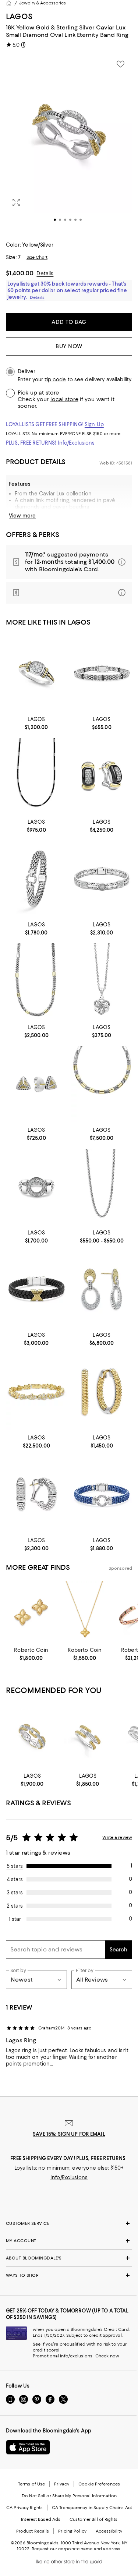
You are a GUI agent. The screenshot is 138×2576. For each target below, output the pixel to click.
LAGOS (19, 16)
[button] (69, 144)
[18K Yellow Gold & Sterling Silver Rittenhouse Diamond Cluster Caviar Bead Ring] (36, 673)
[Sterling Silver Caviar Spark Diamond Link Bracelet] (102, 879)
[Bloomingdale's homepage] (9, 3)
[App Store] (28, 2447)
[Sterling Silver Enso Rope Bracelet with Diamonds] (36, 879)
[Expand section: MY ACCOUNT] (69, 2241)
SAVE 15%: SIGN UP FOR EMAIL (69, 2134)
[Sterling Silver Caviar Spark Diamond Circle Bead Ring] (36, 1187)
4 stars (15, 1879)
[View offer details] (69, 562)
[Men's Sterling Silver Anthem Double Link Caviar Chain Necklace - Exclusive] (102, 1187)
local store (64, 399)
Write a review (117, 1837)
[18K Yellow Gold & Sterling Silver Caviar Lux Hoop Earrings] (102, 1392)
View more (22, 516)
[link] (36, 722)
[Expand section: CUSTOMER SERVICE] (69, 2223)
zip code (55, 380)
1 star (15, 1919)
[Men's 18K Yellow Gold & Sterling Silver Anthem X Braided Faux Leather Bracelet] (36, 1289)
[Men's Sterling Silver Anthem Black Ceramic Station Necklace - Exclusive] (36, 776)
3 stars (15, 1893)
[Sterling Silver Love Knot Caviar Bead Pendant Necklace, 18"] (102, 981)
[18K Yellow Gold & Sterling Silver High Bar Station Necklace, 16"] (36, 981)
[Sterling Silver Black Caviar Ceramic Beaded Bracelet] (102, 673)
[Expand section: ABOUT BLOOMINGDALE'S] (69, 2258)
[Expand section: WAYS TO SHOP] (69, 2275)
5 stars (15, 1866)
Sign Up (94, 424)
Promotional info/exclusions (63, 2356)
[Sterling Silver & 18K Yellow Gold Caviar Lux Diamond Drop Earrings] (102, 1289)
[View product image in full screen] (16, 202)
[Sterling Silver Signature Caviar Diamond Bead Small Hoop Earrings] (36, 1494)
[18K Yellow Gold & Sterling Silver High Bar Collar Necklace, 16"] (102, 1084)
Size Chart (37, 257)
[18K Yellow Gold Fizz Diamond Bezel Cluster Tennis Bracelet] (36, 1392)
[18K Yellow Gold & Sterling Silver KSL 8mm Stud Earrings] (36, 1084)
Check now (107, 2356)
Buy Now (69, 346)
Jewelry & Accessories (43, 3)
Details (45, 273)
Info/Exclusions (76, 443)
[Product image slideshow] (69, 144)
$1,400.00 (20, 273)
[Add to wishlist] (120, 64)
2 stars (15, 1906)
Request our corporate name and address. (76, 2549)
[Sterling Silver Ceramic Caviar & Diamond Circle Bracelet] (102, 1494)
